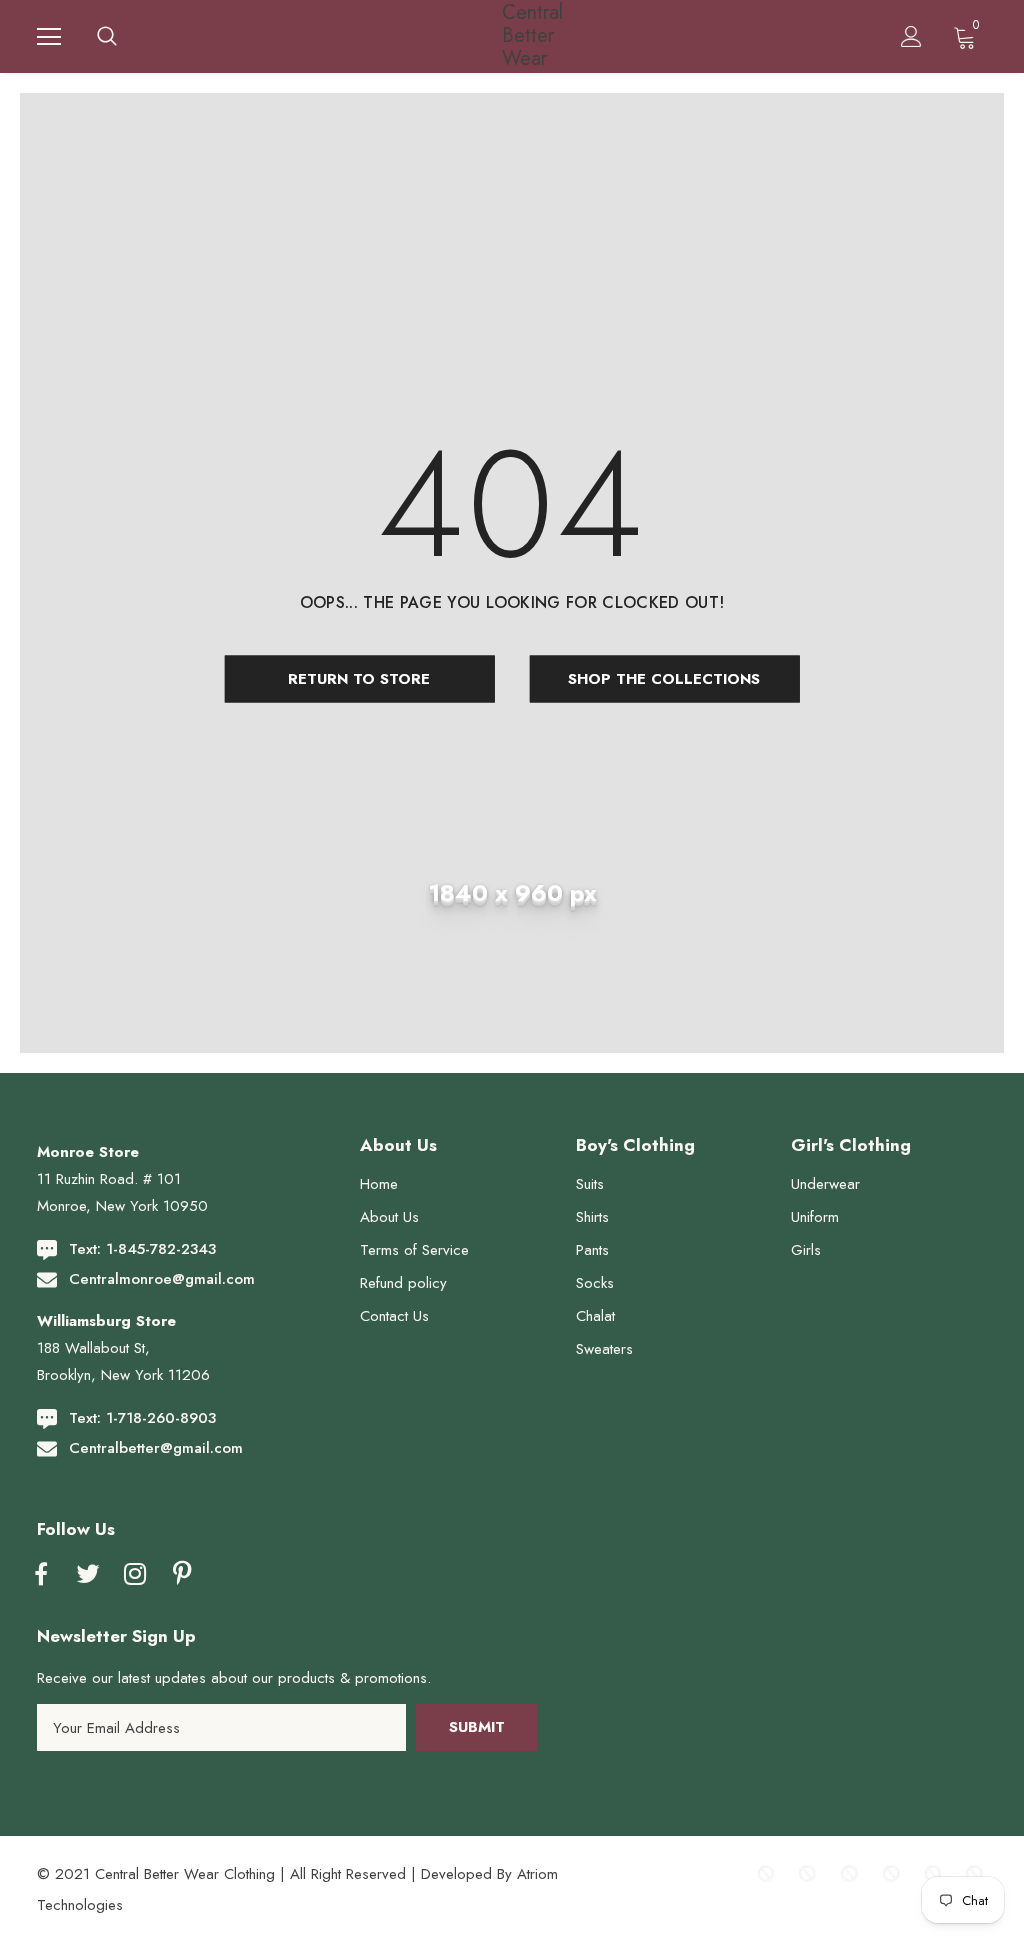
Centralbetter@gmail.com (156, 1448)
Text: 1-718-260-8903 (142, 1418)
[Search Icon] (107, 37)
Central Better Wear (515, 35)
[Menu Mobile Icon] (49, 37)
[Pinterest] (182, 1575)
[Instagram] (135, 1575)
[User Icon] (911, 36)
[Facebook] (41, 1575)
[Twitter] (88, 1575)
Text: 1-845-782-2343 (142, 1249)
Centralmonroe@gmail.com (162, 1279)
